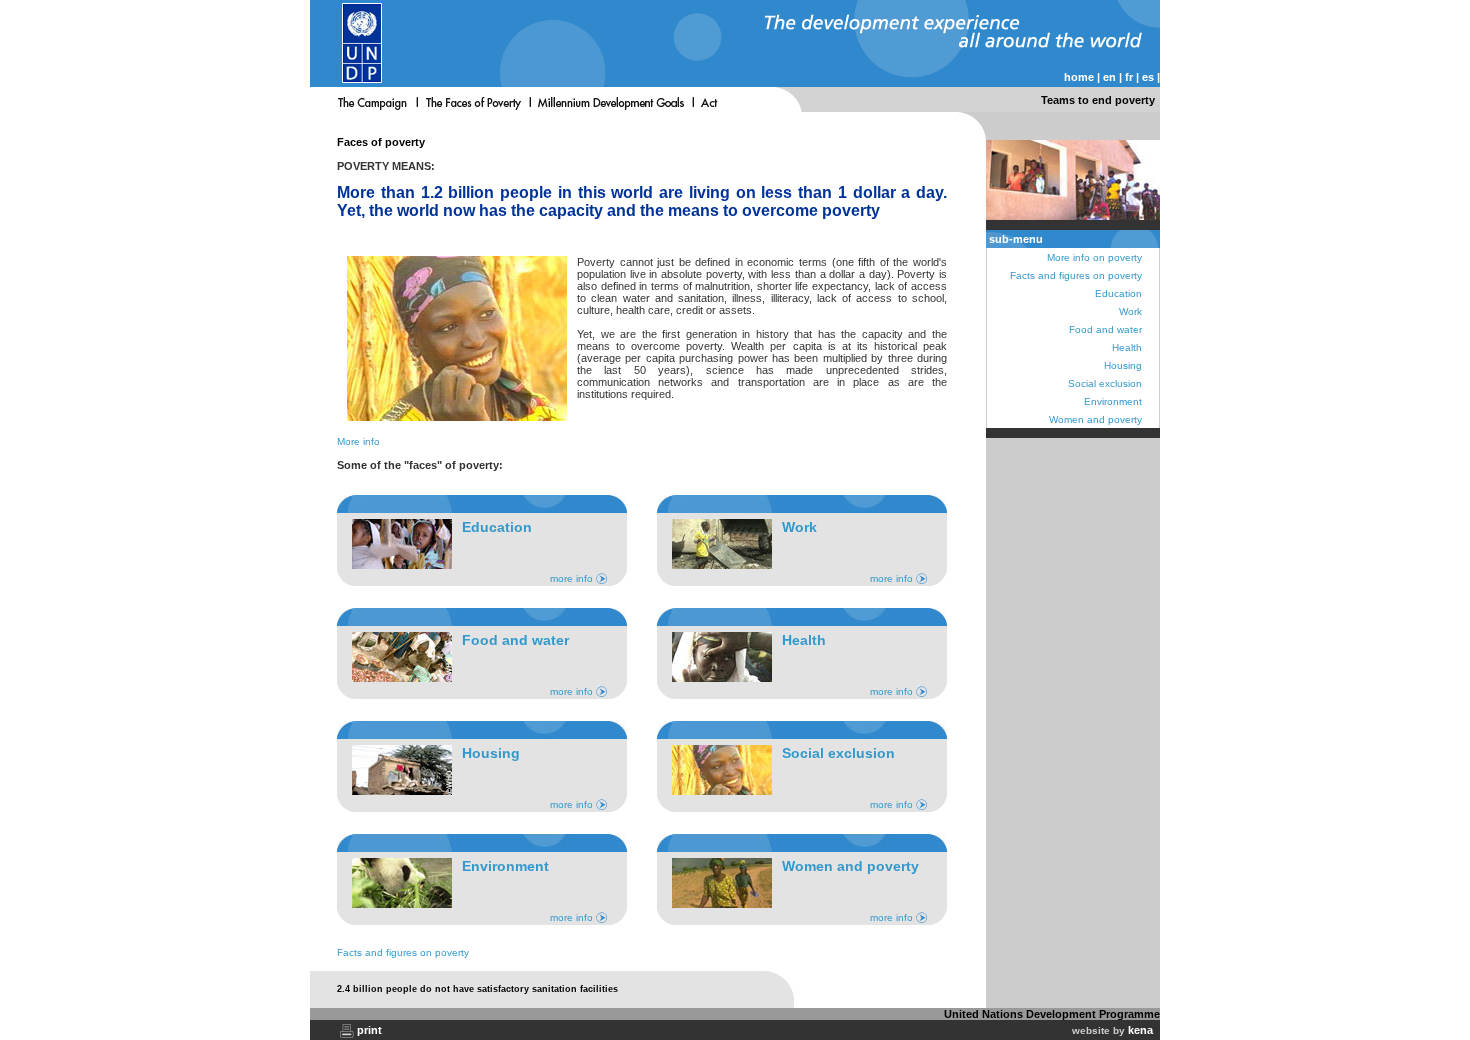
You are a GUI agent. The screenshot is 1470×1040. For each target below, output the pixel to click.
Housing (1123, 365)
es (1148, 77)
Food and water (1105, 329)
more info (571, 578)
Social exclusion (1105, 383)
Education (1118, 293)
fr (1129, 77)
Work (1130, 311)
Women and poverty (1095, 419)
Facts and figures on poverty (403, 952)
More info (358, 441)
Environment (1113, 401)
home (1079, 77)
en (1109, 77)
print (369, 1030)
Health (1127, 347)
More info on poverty (1094, 257)
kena (1140, 1030)
